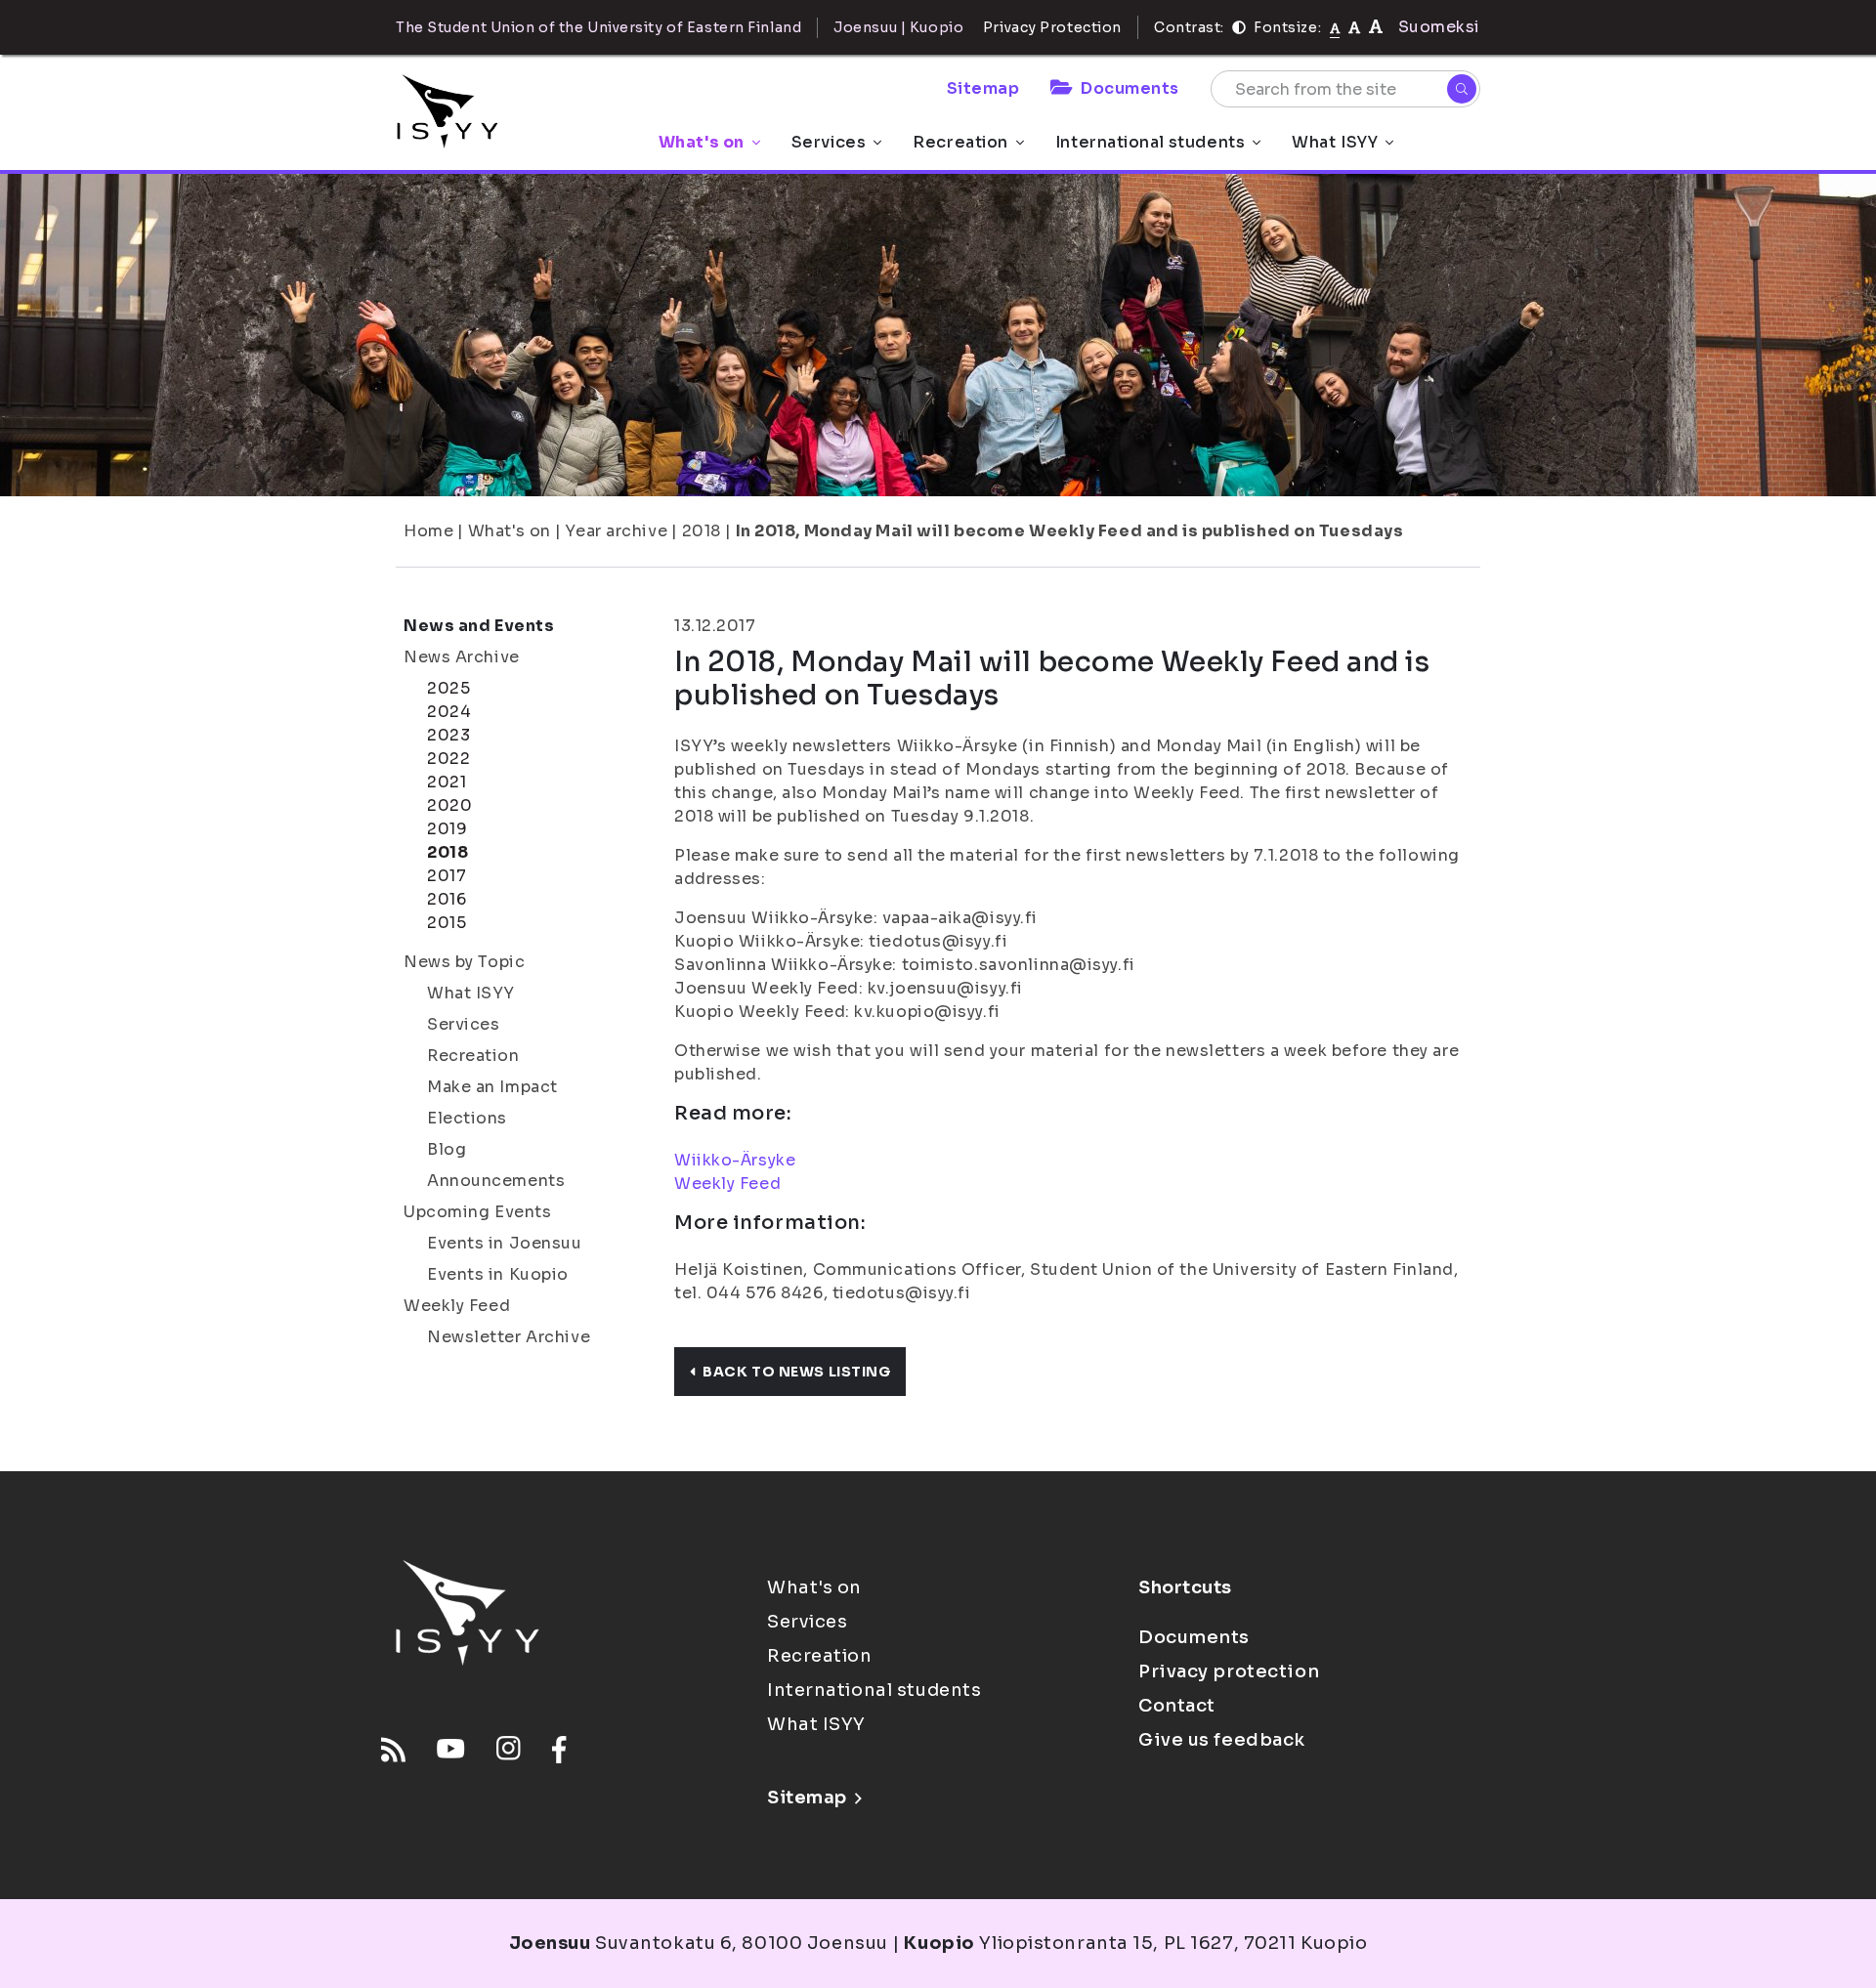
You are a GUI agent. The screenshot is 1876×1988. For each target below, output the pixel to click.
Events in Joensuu (505, 1243)
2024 (449, 712)
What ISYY (1335, 142)
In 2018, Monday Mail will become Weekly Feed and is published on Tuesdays (1070, 531)
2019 (447, 829)
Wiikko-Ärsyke (735, 1160)
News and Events (479, 626)
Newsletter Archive (509, 1337)
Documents (1130, 88)
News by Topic (464, 962)
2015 (447, 923)
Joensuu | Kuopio (898, 27)
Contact (1177, 1706)
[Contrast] (1239, 27)
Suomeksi (1439, 27)
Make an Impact (492, 1087)
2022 (448, 759)
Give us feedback (1222, 1740)
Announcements (496, 1181)
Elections (467, 1118)
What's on (702, 142)
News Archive (462, 657)
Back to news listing (796, 1372)
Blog (447, 1149)
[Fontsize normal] (1335, 27)
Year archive (616, 531)
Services (829, 142)
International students (1150, 142)
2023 (448, 735)
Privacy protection (1229, 1671)
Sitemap (983, 88)
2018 (702, 531)
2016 (447, 899)
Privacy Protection (1052, 27)
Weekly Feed (457, 1306)
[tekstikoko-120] (1376, 27)
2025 (448, 688)
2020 (449, 805)
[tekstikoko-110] (1354, 27)
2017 (447, 876)
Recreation (960, 142)
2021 (447, 782)
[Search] (1462, 89)
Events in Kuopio (498, 1274)
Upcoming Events (477, 1212)
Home (428, 531)
